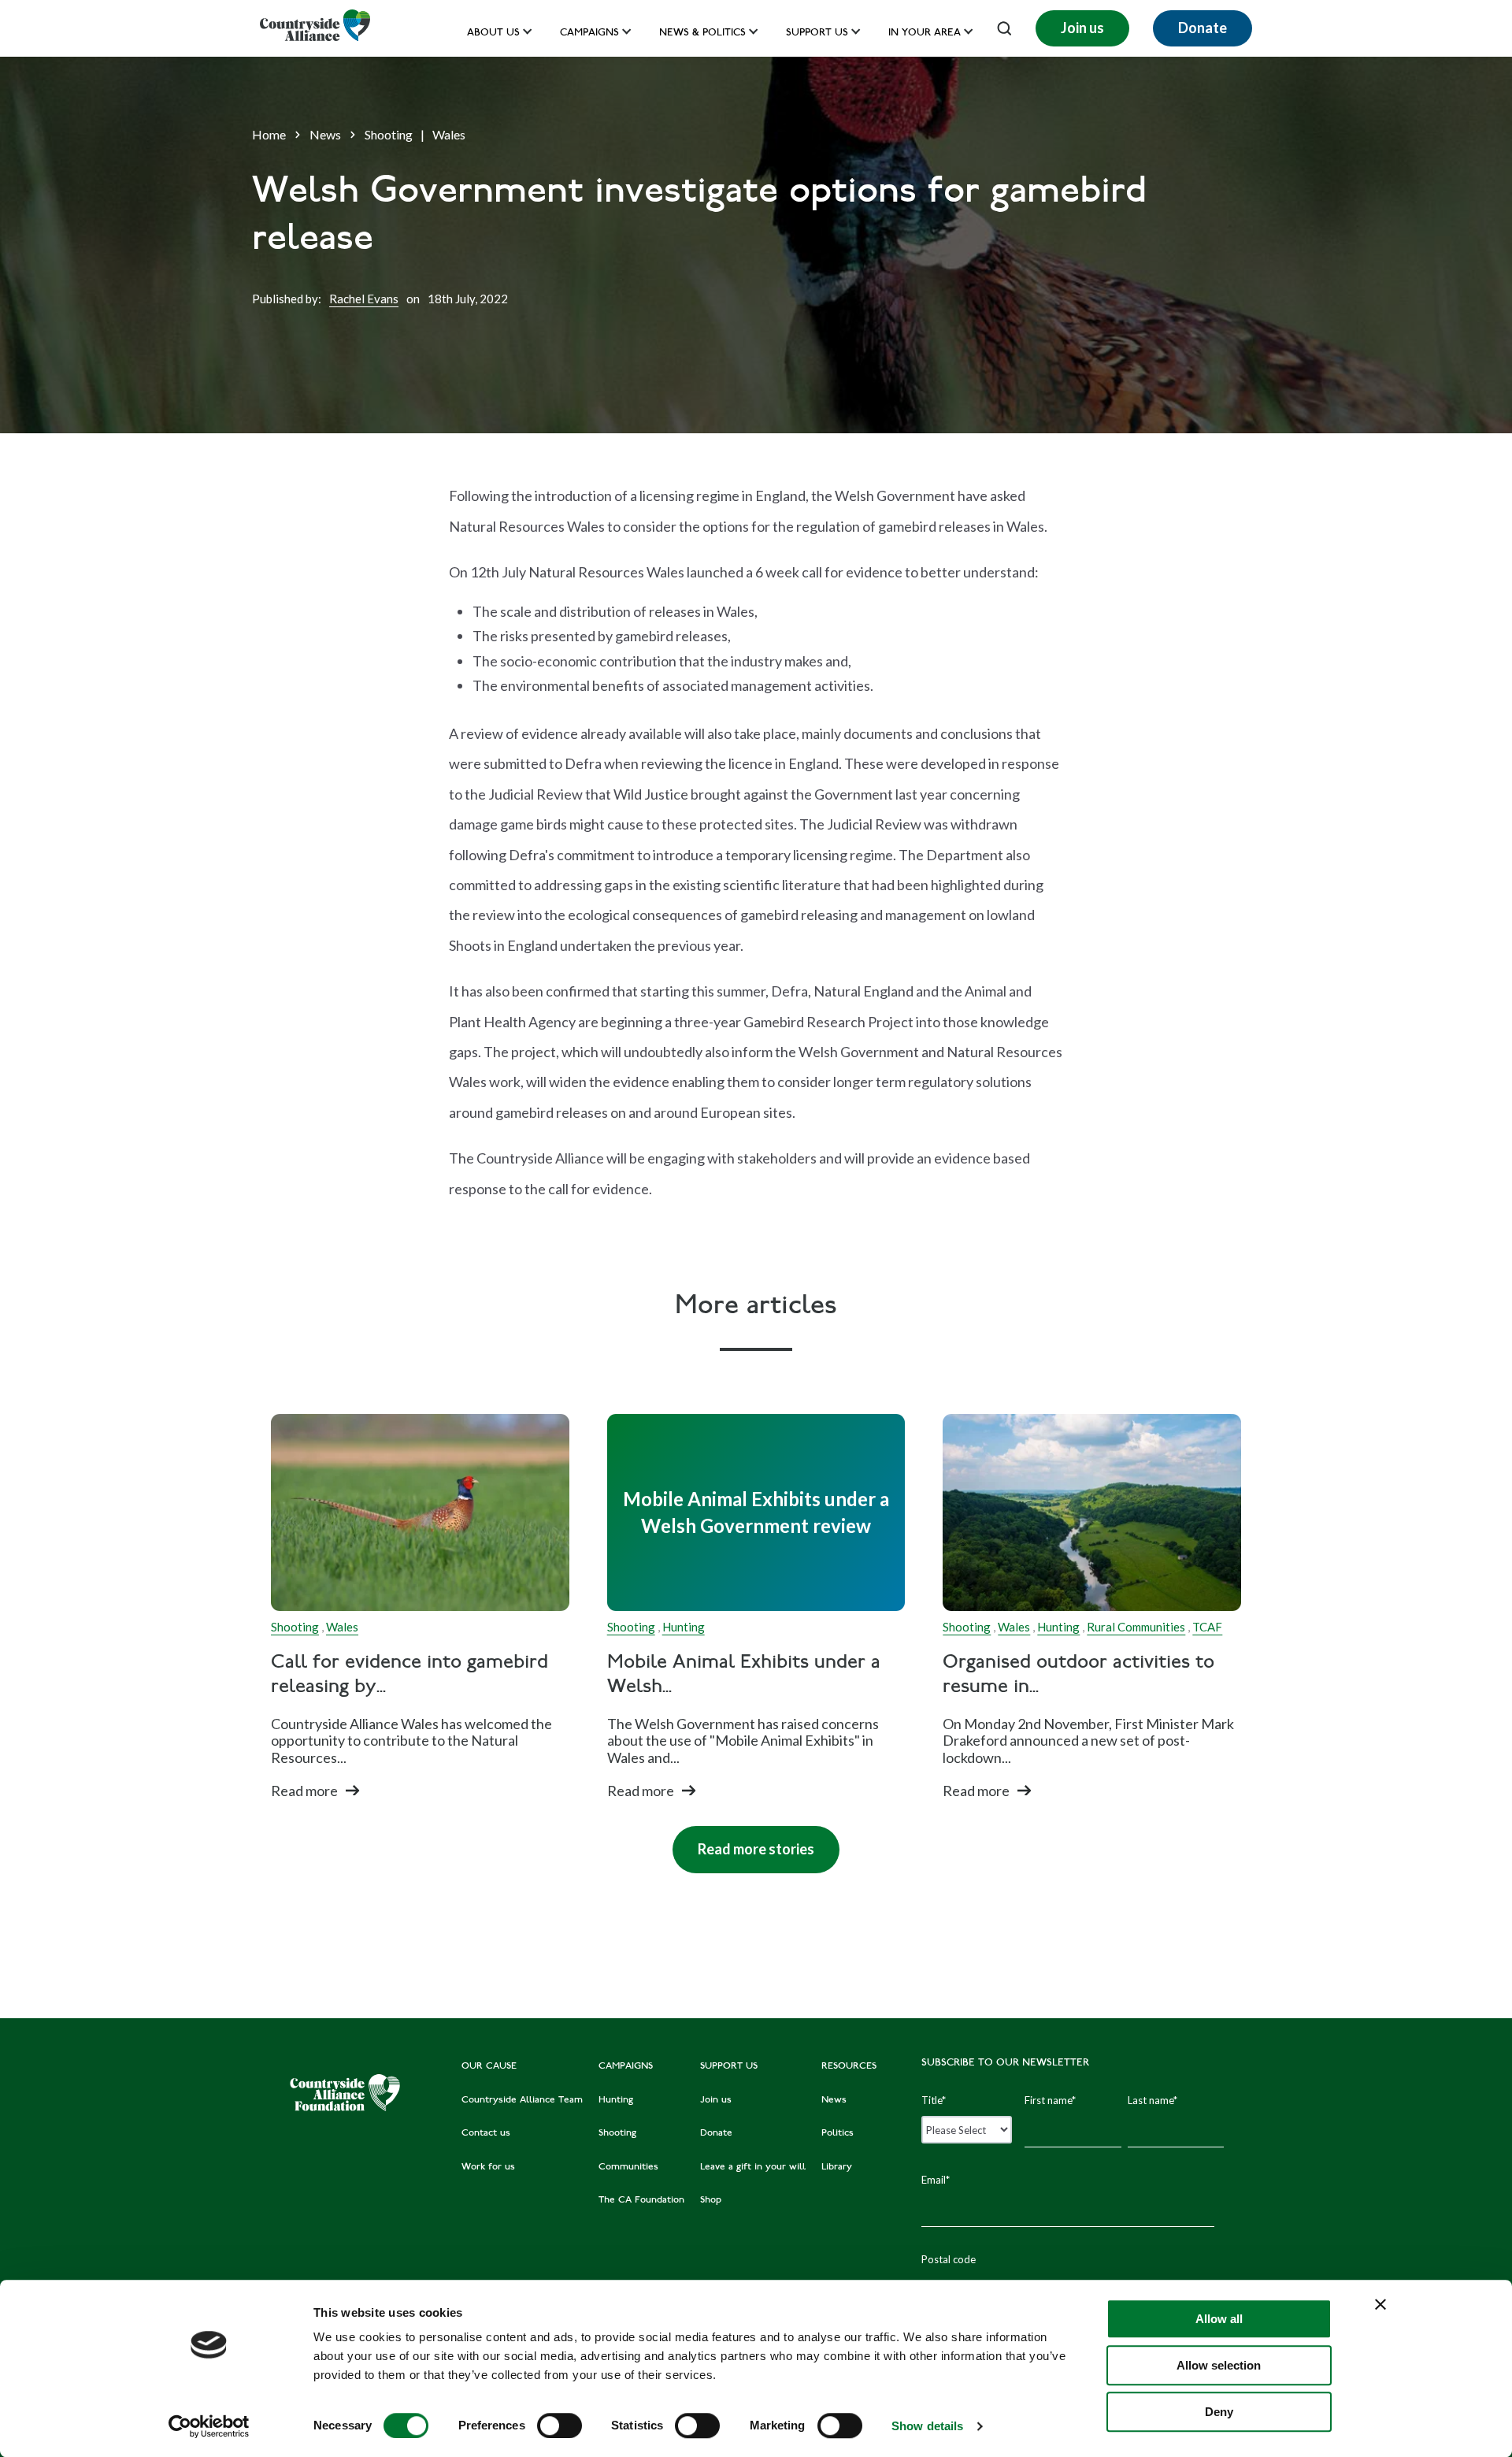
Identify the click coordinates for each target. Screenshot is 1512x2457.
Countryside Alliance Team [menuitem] (522, 2100)
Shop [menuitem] (711, 2200)
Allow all (1219, 2319)
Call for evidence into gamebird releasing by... (409, 1676)
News (325, 134)
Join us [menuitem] (716, 2100)
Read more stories (743, 1842)
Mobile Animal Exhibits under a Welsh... (744, 1676)
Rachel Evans (364, 299)
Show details (927, 2426)
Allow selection (1219, 2365)
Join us (1082, 28)
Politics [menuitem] (838, 2133)
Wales (449, 134)
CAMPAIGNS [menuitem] (626, 2066)
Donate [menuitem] (716, 2133)
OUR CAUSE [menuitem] (489, 2066)
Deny (1219, 2412)
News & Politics (702, 33)
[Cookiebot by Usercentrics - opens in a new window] (209, 2426)
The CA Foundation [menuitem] (641, 2200)
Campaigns (589, 33)
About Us (493, 33)
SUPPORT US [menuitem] (729, 2066)
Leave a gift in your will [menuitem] (753, 2167)
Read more (304, 1791)
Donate (1203, 28)
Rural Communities (1136, 1627)
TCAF (1207, 1627)
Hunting (684, 1627)
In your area (925, 33)
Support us (817, 33)
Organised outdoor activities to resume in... (1078, 1676)
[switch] (560, 2425)
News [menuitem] (834, 2100)
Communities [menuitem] (628, 2167)
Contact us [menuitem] (486, 2133)
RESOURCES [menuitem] (849, 2066)
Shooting (389, 134)
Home (269, 134)
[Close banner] (1380, 2304)
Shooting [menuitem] (617, 2133)
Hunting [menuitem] (616, 2100)
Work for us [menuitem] (488, 2167)
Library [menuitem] (837, 2167)
